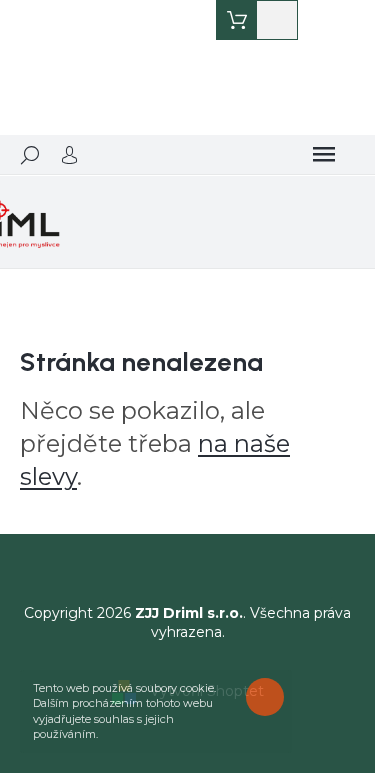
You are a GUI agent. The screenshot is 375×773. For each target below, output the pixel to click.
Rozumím (270, 696)
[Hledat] (30, 155)
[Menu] (324, 155)
